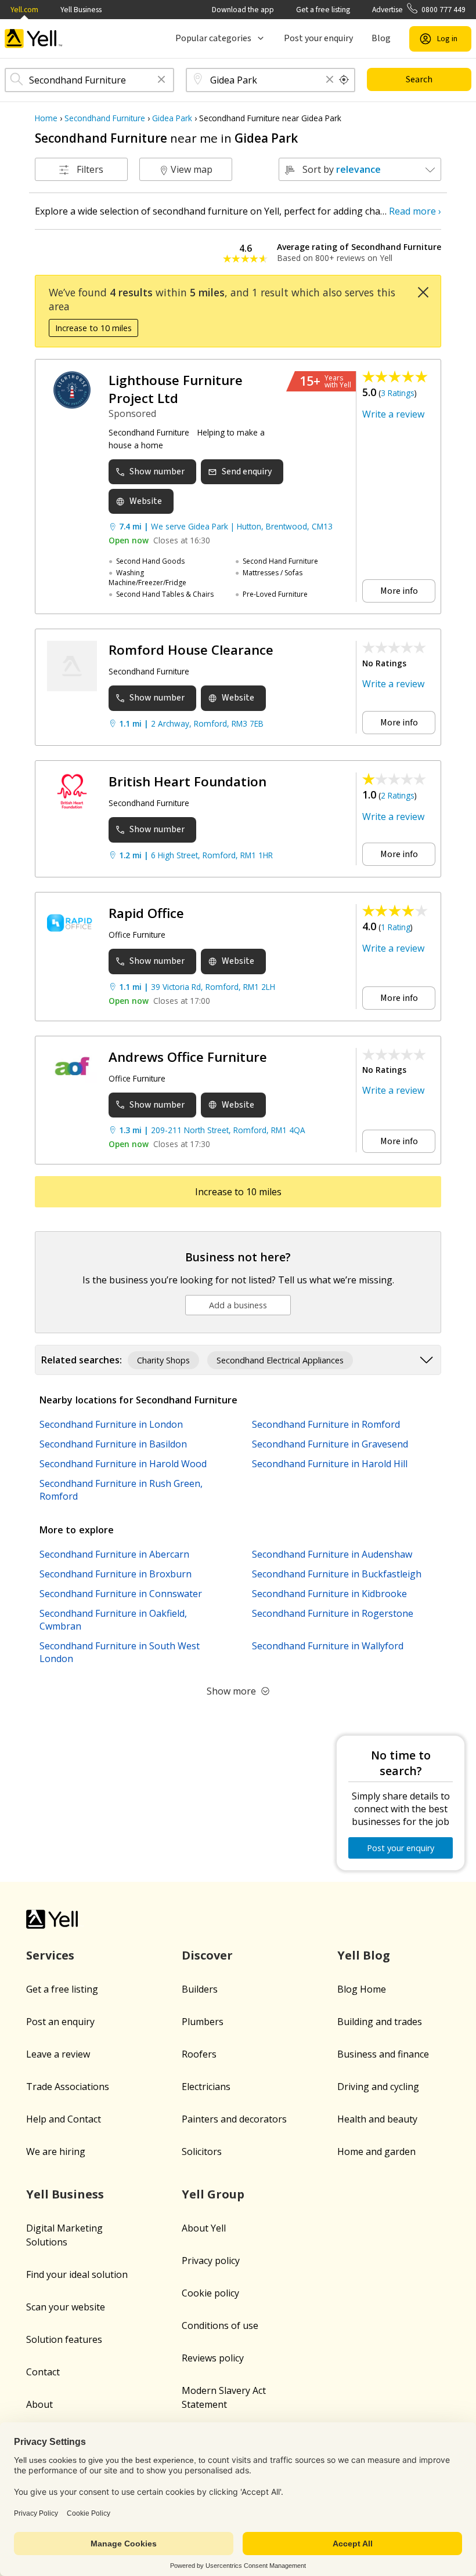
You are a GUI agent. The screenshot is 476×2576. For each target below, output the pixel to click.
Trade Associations (68, 2087)
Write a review (393, 414)
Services (50, 1955)
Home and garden (376, 2151)
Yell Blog (364, 1955)
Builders (200, 1989)
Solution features (64, 2339)
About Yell (204, 2228)
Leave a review (58, 2054)
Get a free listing (323, 10)
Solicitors (202, 2151)
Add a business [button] (238, 1305)
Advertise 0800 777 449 (419, 10)
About (39, 2404)
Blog (381, 38)
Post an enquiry (60, 2022)
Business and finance (383, 2054)
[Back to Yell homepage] (34, 39)
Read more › (415, 211)
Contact (43, 2372)
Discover (207, 1955)
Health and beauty (377, 2119)
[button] (161, 80)
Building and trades (380, 2022)
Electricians (206, 2087)
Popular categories (213, 38)
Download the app (243, 10)
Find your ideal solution (77, 2274)
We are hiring (56, 2151)
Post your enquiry (318, 38)
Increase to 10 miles (93, 328)
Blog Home (362, 1989)
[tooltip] (344, 80)
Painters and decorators (234, 2119)
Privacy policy (211, 2261)
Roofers (199, 2054)
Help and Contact (64, 2119)
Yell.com (24, 10)
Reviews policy (213, 2358)
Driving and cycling (378, 2087)
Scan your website (66, 2307)
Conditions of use (220, 2325)
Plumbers (203, 2022)
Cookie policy (210, 2293)
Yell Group (213, 2194)
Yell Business (81, 10)
